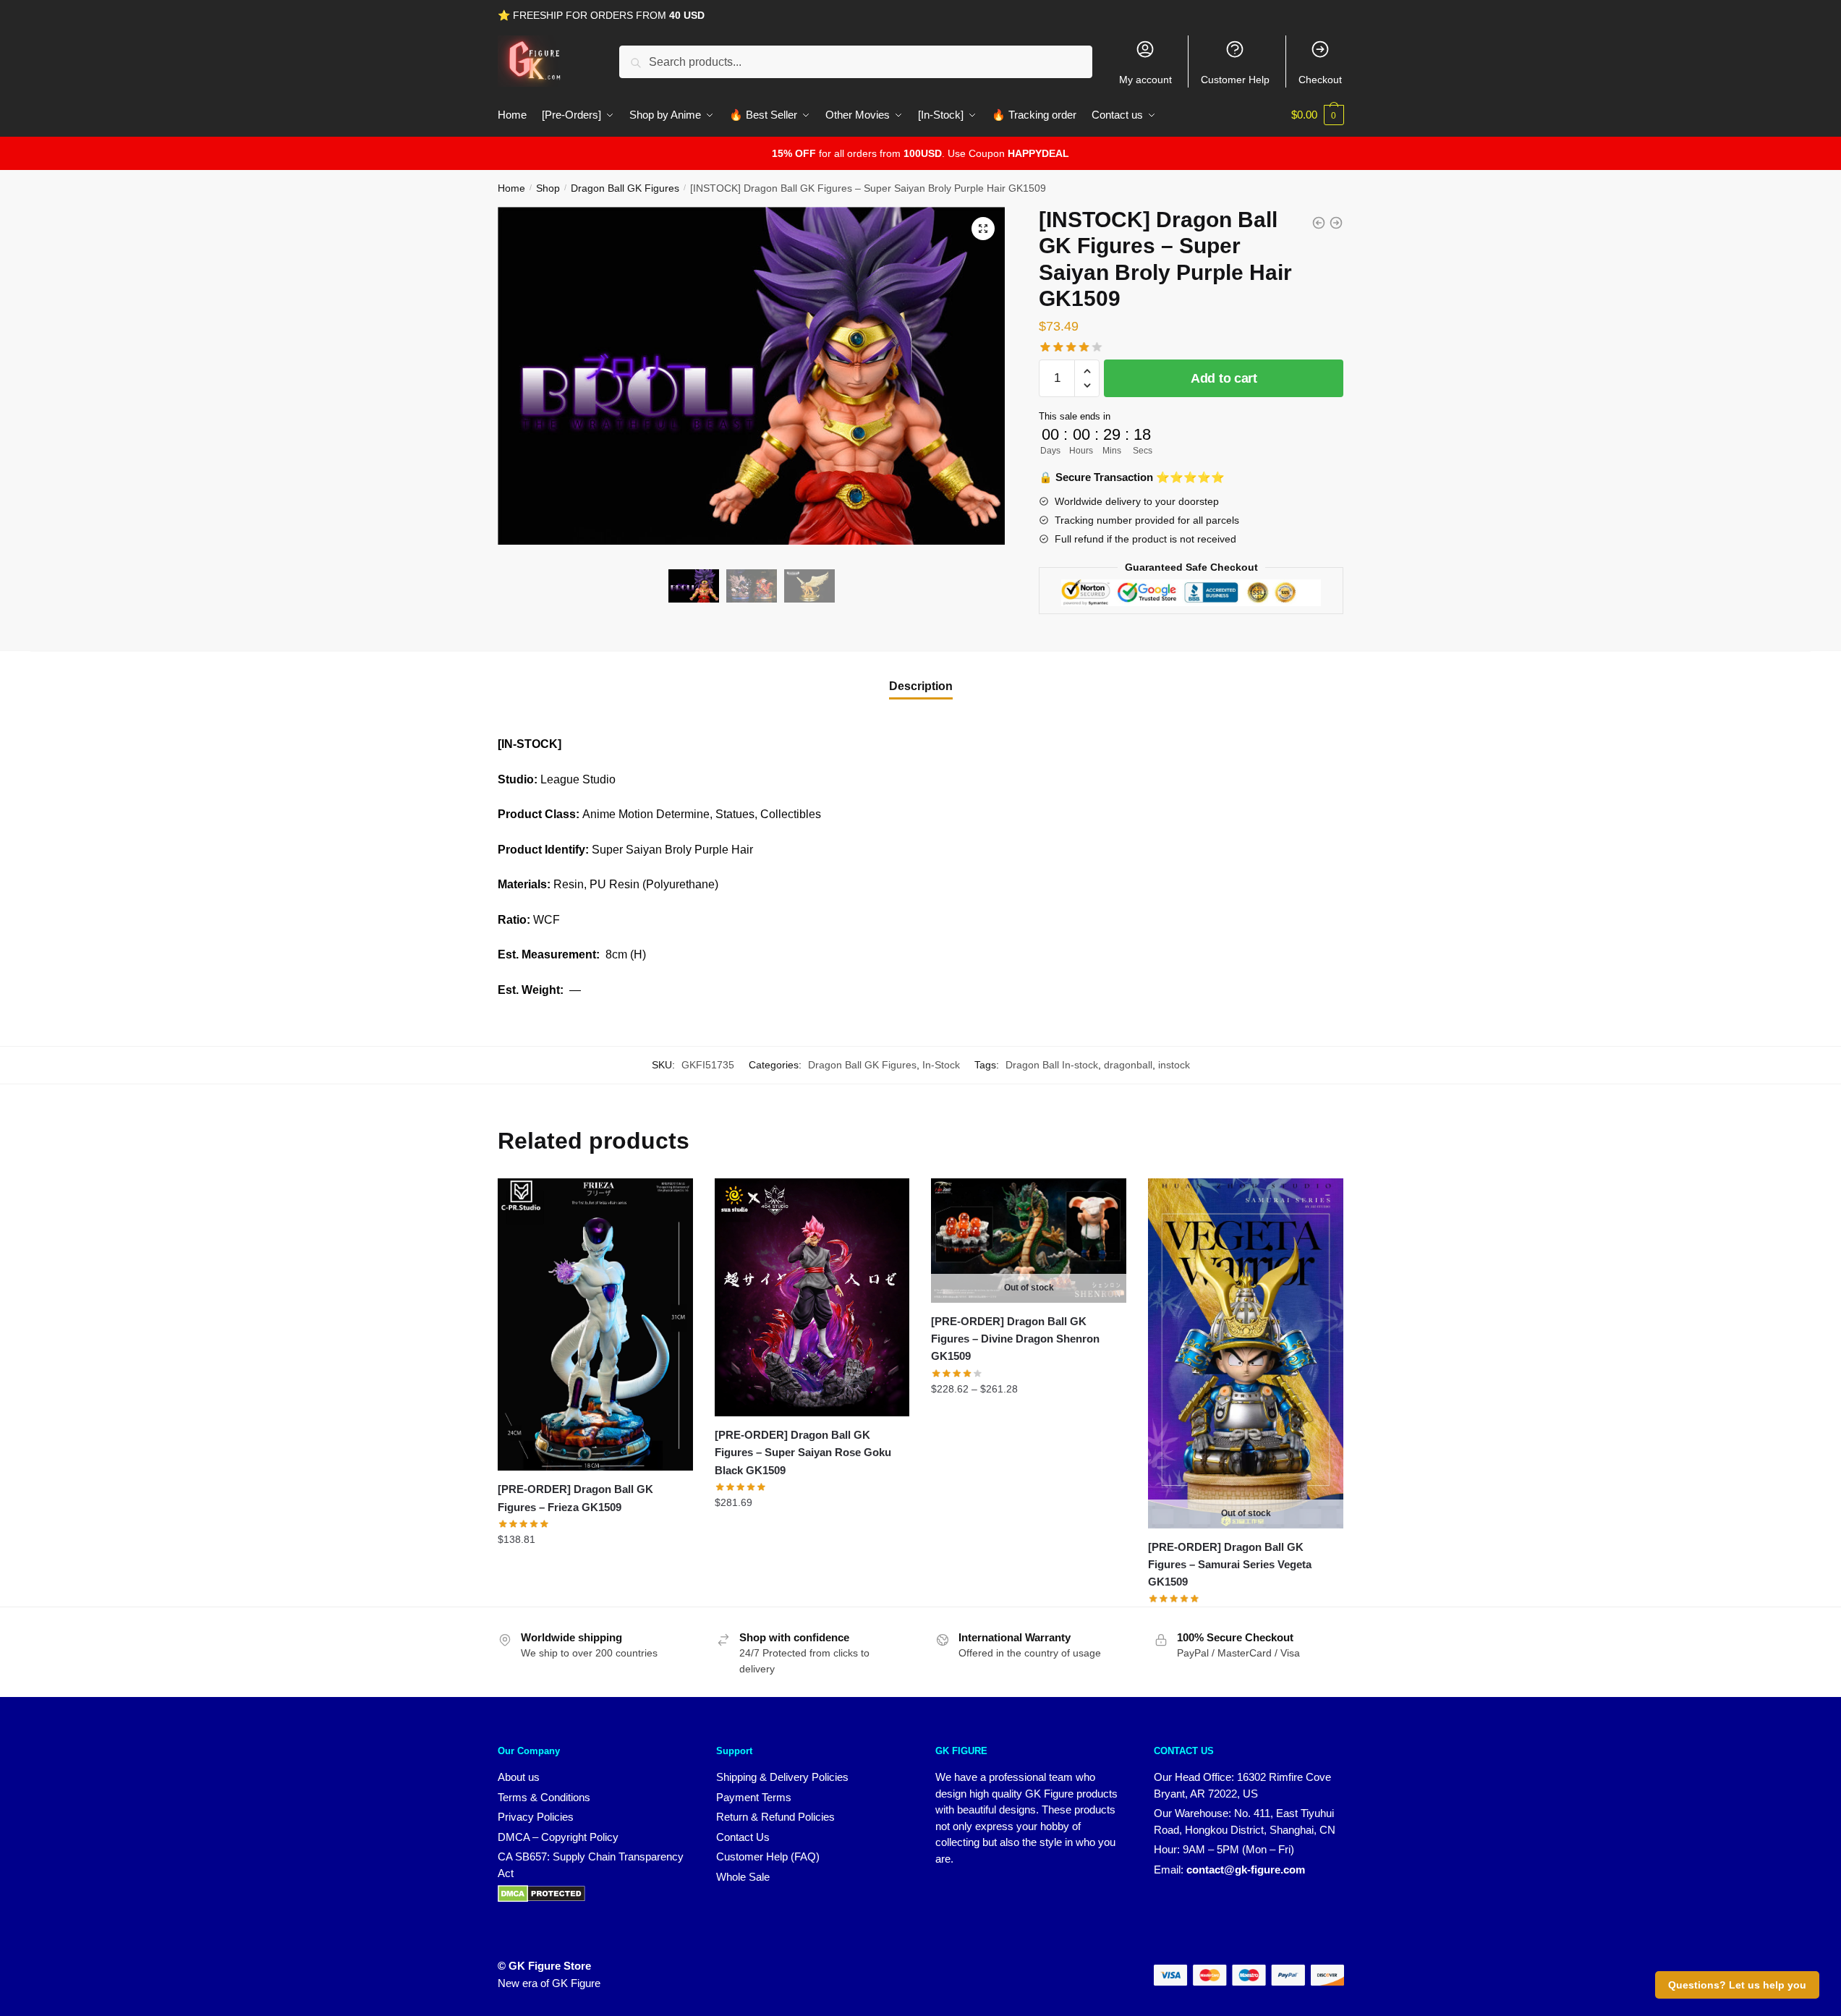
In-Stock (941, 1065)
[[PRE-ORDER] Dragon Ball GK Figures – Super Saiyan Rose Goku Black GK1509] (812, 1297)
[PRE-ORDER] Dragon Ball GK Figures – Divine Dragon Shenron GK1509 (1015, 1339)
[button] (983, 229)
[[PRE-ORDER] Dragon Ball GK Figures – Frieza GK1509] (595, 1325)
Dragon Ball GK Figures (625, 188)
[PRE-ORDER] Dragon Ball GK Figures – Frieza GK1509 (575, 1498)
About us (519, 1777)
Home (511, 188)
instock (1174, 1065)
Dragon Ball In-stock (1052, 1065)
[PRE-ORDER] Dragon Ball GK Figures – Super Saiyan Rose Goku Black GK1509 (803, 1453)
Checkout (1320, 80)
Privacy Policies (536, 1817)
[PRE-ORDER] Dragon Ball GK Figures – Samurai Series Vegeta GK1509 (1230, 1565)
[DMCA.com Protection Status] (541, 1898)
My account (1145, 80)
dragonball (1128, 1065)
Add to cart (1224, 378)
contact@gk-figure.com (1246, 1870)
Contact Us (743, 1837)
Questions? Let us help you (1737, 1985)
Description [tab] (921, 686)
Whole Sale (743, 1877)
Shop (548, 188)
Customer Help (1235, 80)
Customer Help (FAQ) (768, 1856)
